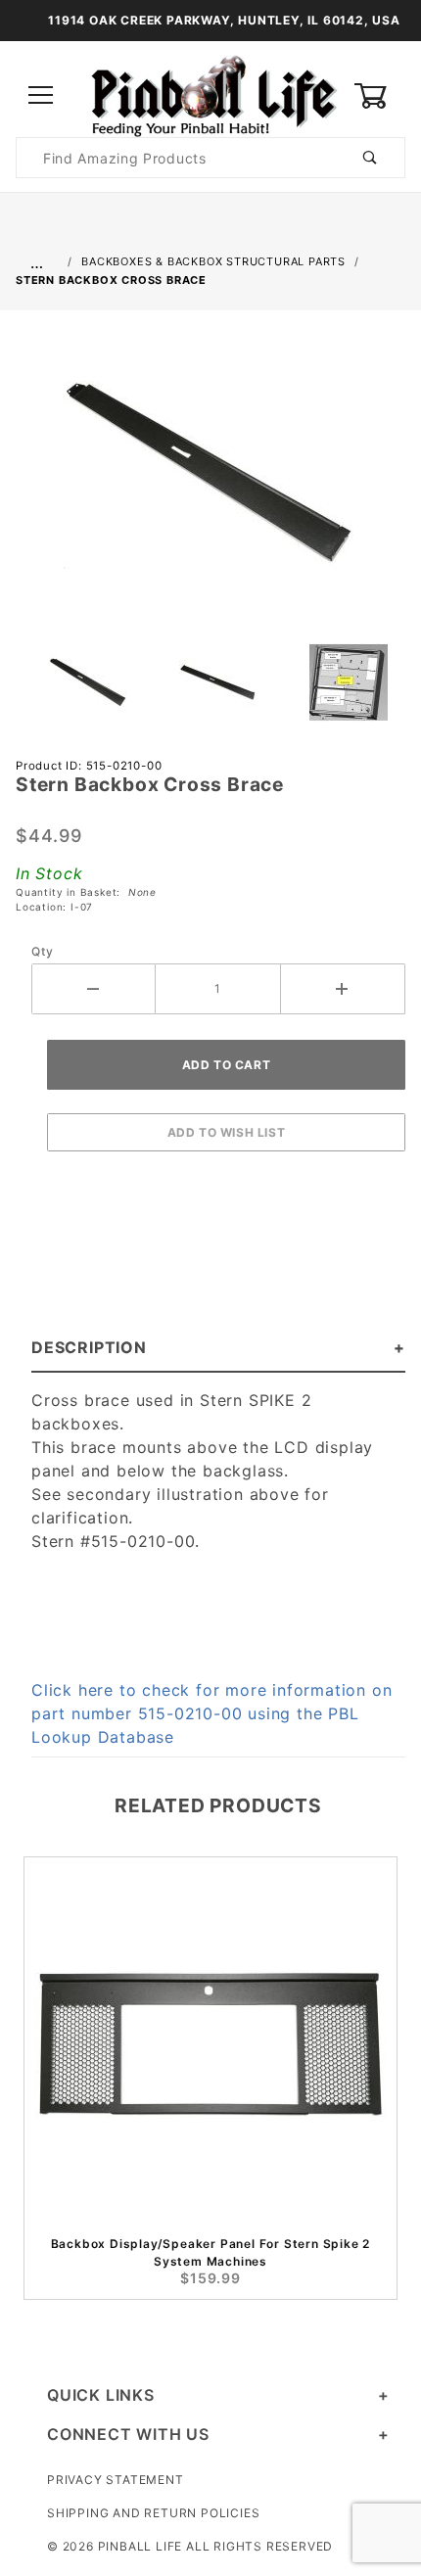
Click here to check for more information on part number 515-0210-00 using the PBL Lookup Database (211, 1713)
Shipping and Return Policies (153, 2513)
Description (89, 1347)
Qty (42, 951)
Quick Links (101, 2395)
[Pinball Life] (210, 94)
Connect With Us (128, 2434)
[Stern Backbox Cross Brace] (210, 483)
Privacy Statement (116, 2480)
